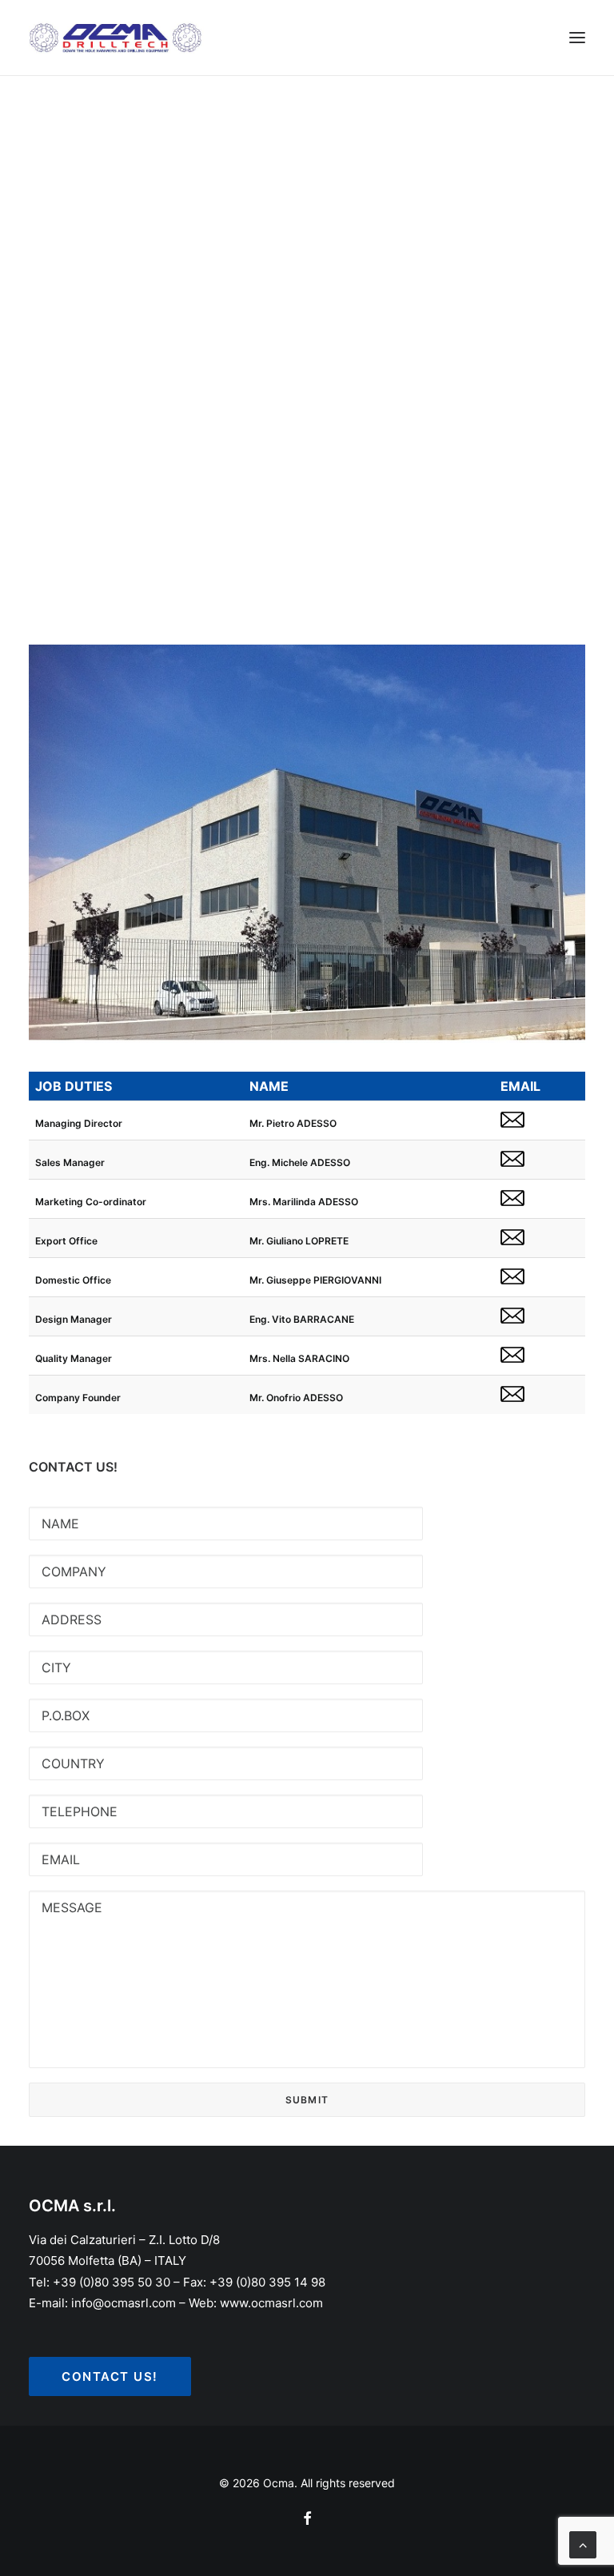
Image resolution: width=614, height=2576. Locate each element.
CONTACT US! (110, 2376)
